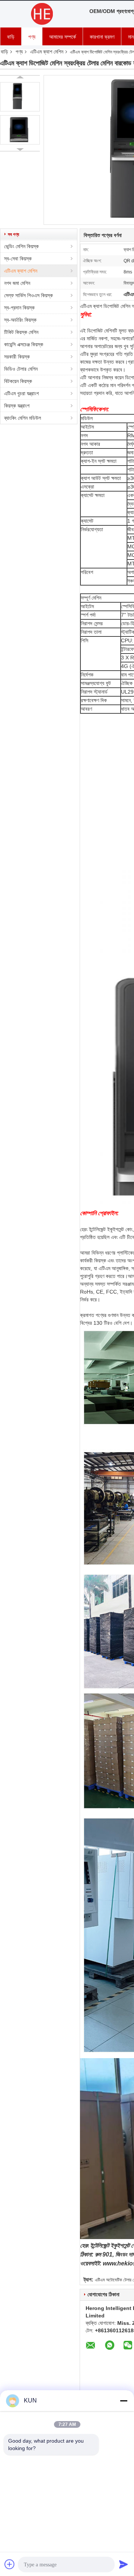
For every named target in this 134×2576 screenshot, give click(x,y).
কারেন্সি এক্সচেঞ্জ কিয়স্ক (24, 344)
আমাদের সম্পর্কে (63, 37)
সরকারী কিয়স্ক (17, 357)
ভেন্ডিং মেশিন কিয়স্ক (21, 246)
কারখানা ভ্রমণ (102, 37)
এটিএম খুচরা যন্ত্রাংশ (21, 393)
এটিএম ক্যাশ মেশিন (47, 52)
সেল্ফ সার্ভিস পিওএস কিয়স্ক (28, 295)
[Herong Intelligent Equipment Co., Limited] (41, 14)
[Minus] (124, 2401)
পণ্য (32, 37)
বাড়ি (11, 37)
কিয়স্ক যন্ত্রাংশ (17, 406)
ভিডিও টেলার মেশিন (21, 369)
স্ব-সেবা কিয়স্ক (18, 259)
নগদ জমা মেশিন (17, 283)
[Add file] (10, 2564)
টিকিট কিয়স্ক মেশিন (21, 332)
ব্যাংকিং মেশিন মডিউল (23, 418)
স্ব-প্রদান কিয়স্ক (19, 308)
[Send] (124, 2564)
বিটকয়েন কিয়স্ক (18, 381)
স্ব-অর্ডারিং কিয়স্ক (20, 320)
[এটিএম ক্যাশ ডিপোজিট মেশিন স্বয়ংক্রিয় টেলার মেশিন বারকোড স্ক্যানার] (20, 97)
